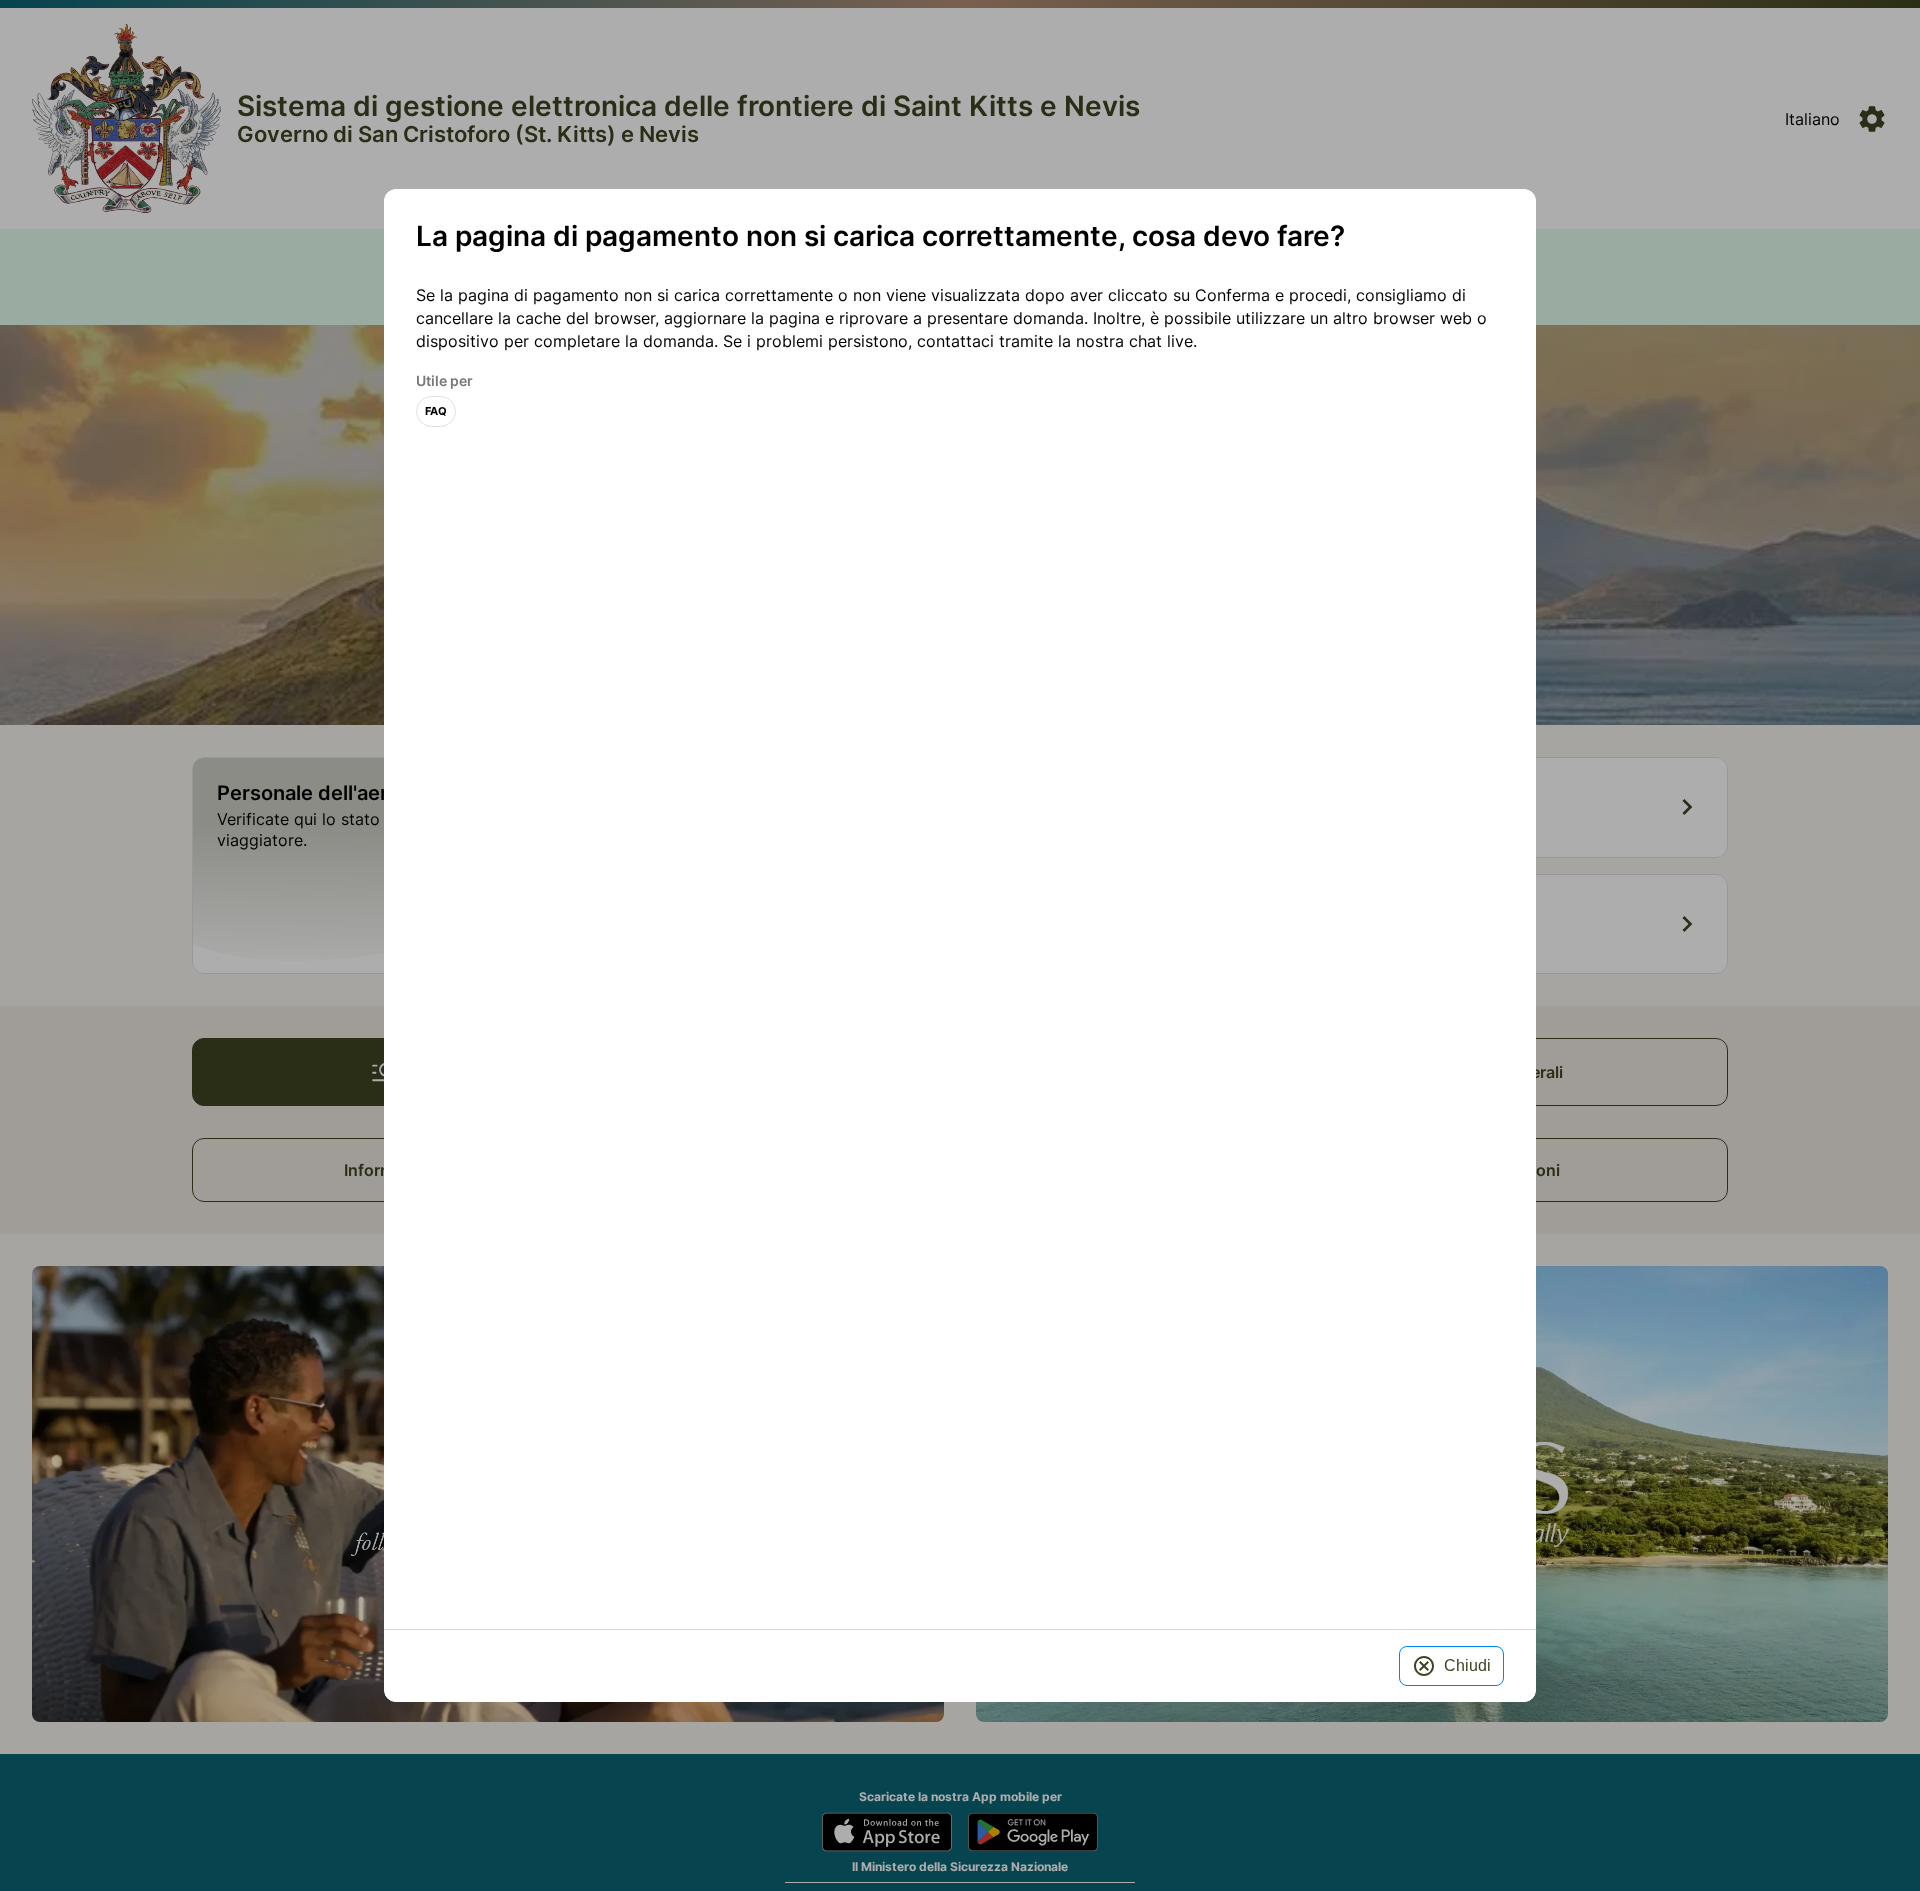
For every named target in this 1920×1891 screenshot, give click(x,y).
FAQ (436, 411)
